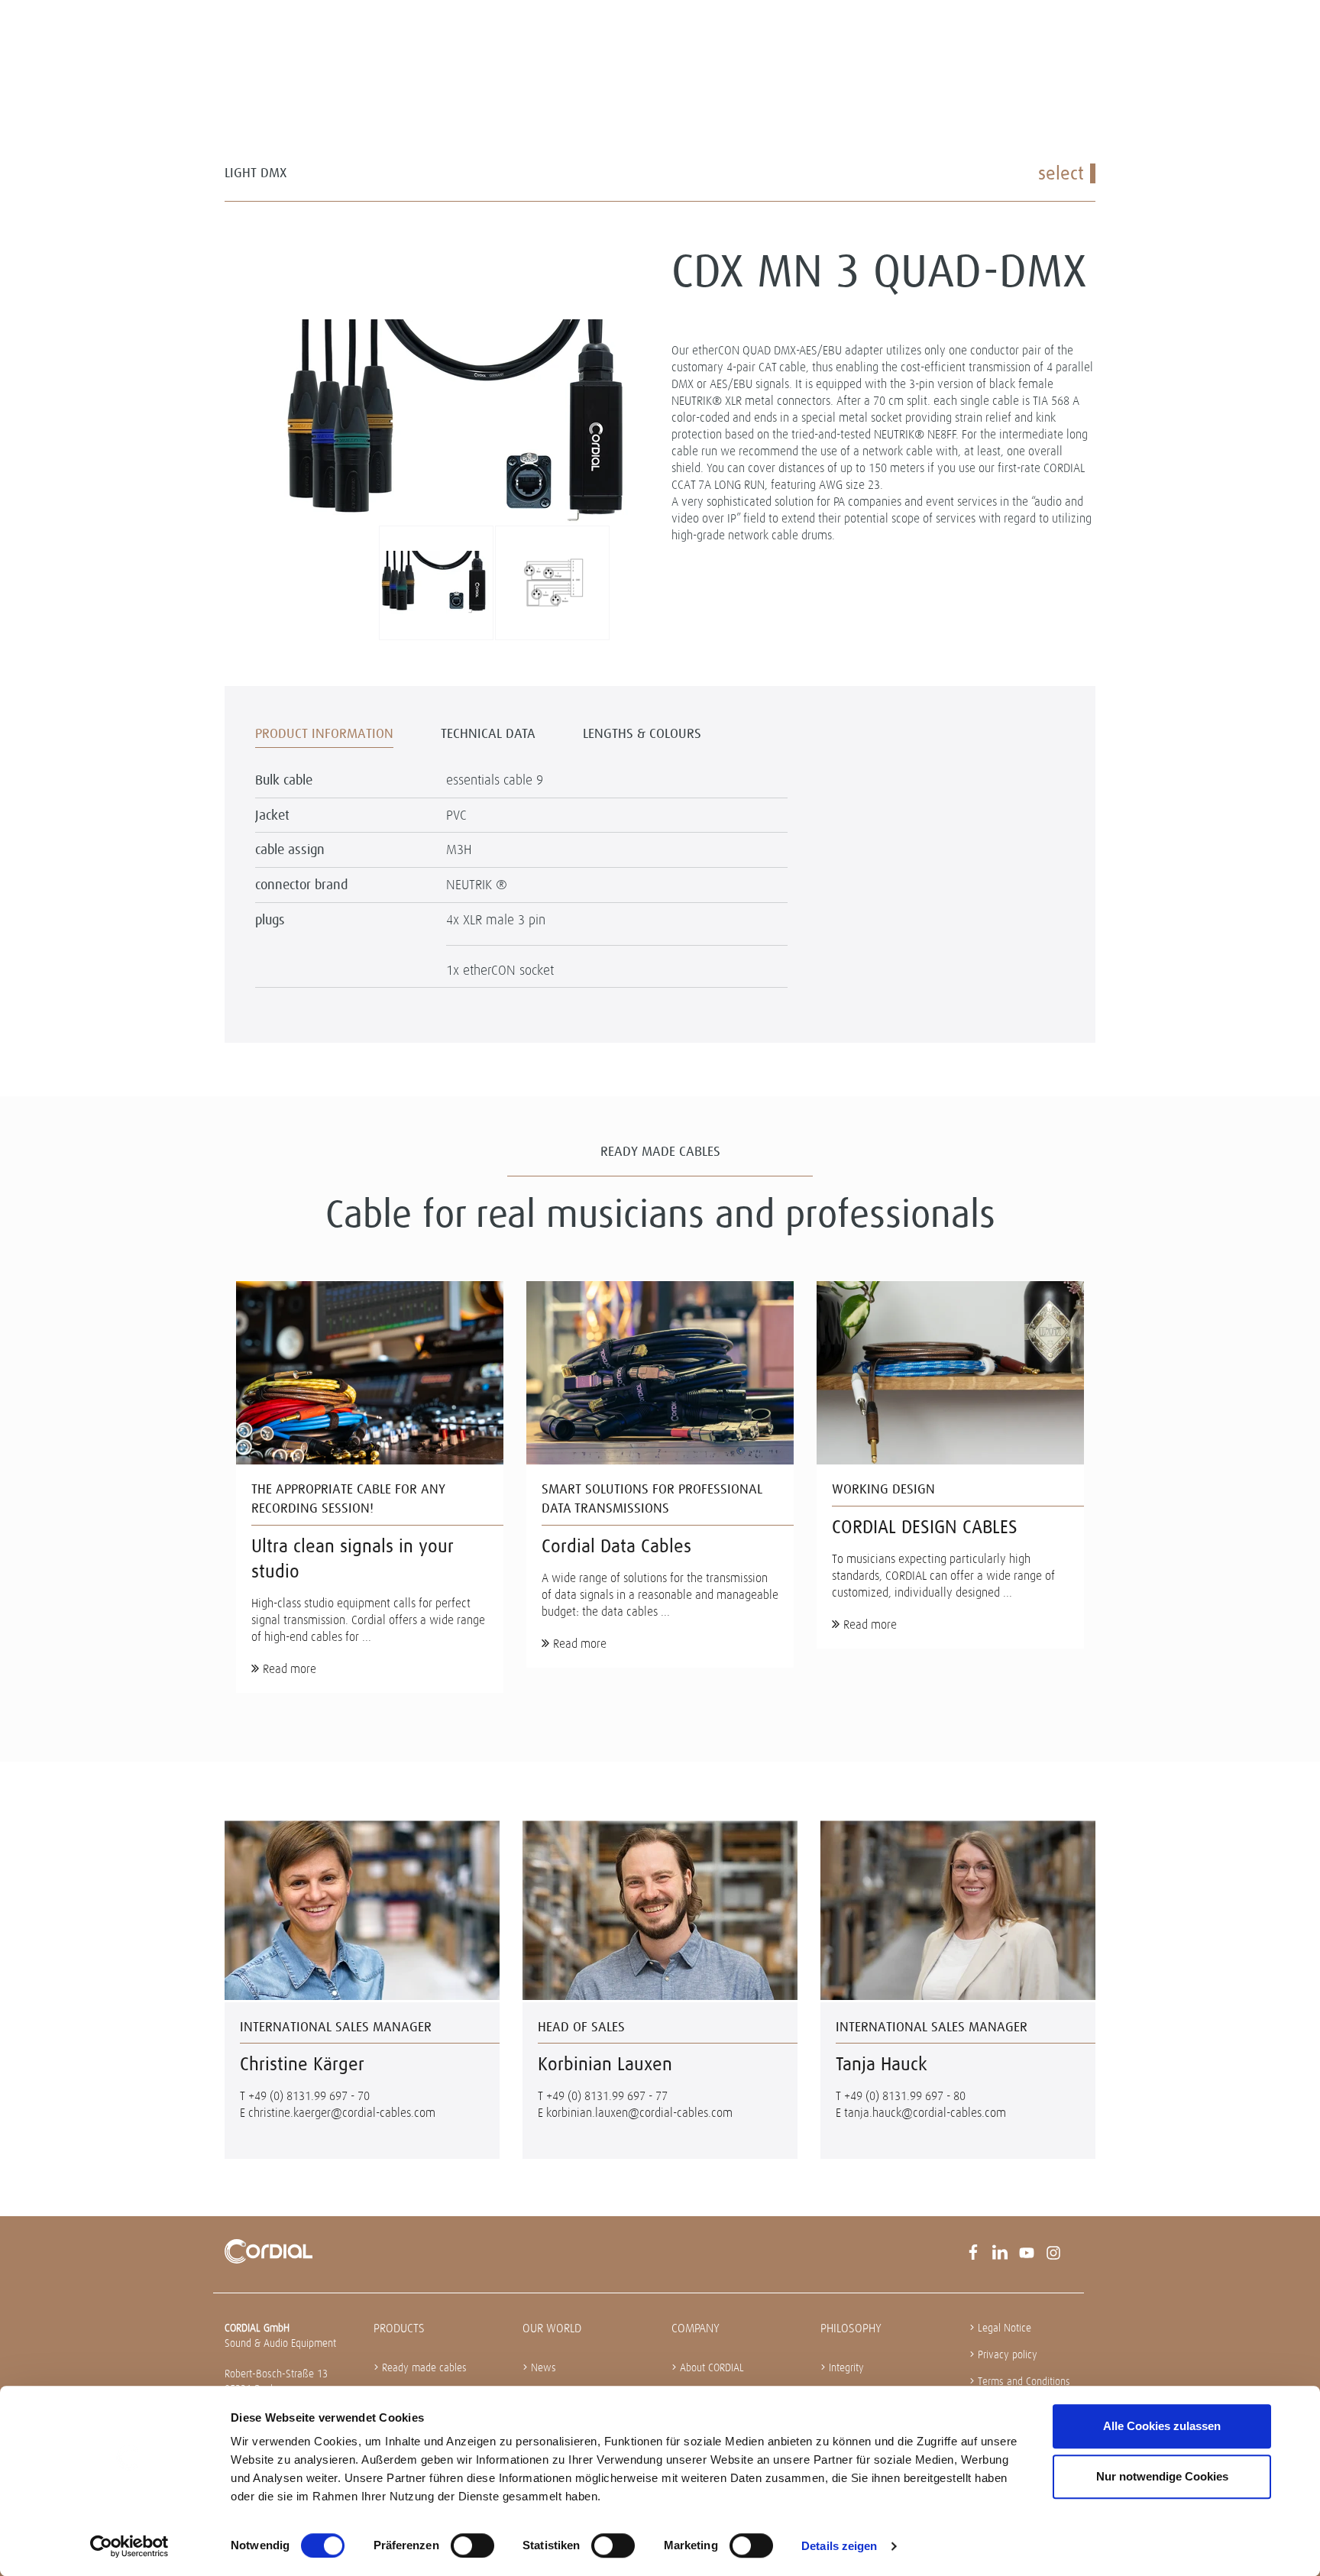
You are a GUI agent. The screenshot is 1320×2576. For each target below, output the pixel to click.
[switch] (472, 2545)
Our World (552, 2328)
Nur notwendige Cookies (1162, 2476)
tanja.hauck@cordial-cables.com (925, 2113)
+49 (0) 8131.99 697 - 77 (607, 2096)
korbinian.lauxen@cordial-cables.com (639, 2113)
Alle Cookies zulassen (1162, 2426)
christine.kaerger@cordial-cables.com (342, 2113)
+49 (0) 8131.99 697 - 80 (905, 2096)
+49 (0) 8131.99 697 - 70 (309, 2096)
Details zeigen (839, 2546)
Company (696, 2328)
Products (399, 2328)
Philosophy (851, 2328)
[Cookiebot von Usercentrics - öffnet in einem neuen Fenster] (129, 2546)
